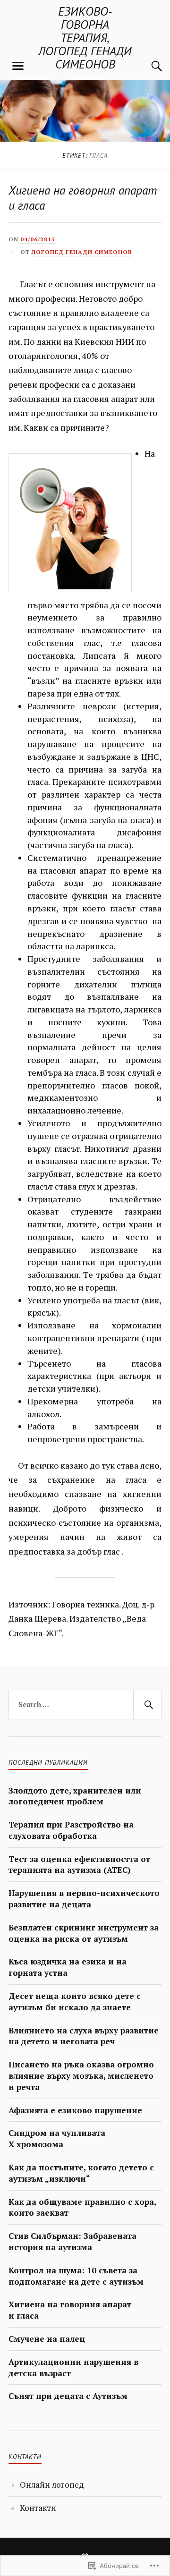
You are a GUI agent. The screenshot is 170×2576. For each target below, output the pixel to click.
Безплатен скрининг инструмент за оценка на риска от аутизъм (84, 1933)
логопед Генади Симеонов (82, 252)
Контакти (38, 2508)
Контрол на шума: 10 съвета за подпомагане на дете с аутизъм (76, 2276)
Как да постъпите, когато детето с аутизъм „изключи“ (81, 2173)
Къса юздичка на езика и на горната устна (68, 1967)
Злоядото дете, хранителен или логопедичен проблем (75, 1796)
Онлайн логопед (52, 2485)
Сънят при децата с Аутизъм (68, 2396)
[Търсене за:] (85, 1705)
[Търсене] (147, 66)
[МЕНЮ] (18, 66)
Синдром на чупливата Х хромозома (57, 2138)
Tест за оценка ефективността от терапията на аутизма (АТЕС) (79, 1865)
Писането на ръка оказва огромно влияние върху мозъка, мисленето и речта (81, 2076)
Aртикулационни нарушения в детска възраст (73, 2368)
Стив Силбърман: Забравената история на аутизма (72, 2241)
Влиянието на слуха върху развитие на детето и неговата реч (84, 2036)
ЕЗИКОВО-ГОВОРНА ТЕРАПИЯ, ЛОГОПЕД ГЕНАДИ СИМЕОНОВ (85, 38)
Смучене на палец (47, 2339)
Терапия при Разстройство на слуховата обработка (71, 1830)
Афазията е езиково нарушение (75, 2110)
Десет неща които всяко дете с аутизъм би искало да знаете (75, 2002)
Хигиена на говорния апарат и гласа (83, 198)
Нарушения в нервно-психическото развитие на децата (84, 1899)
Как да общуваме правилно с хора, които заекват (82, 2207)
